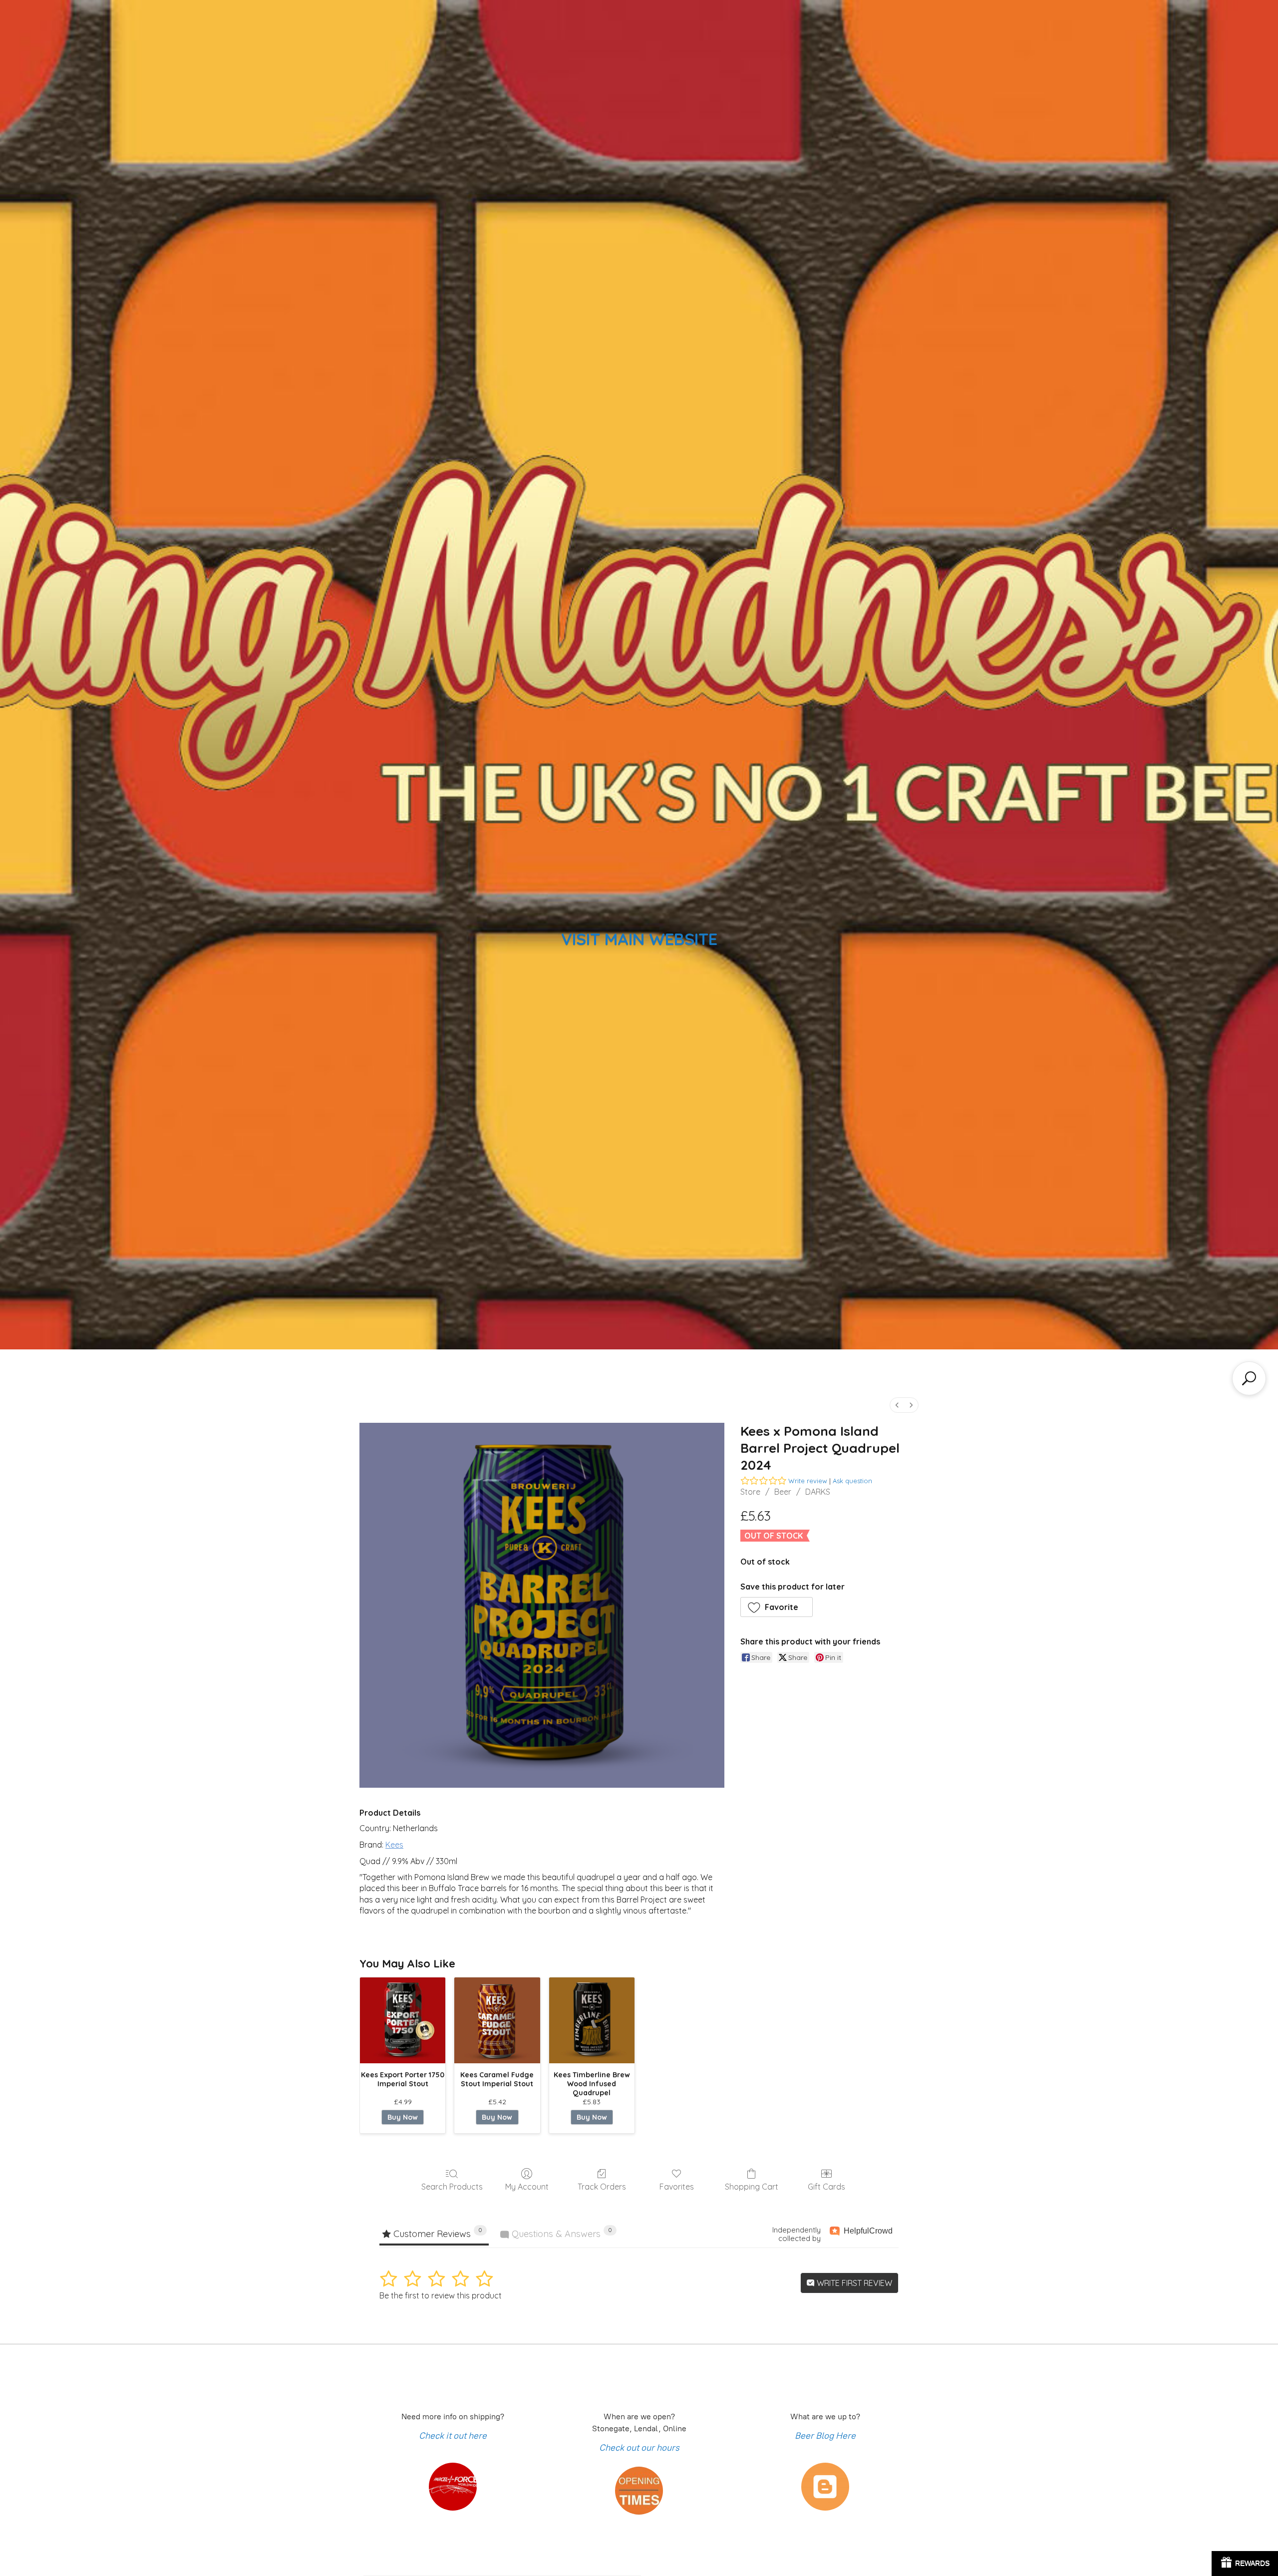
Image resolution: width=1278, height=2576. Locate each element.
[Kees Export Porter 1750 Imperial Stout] (403, 2020)
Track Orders (602, 2187)
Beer (783, 1492)
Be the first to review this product (441, 2295)
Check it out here (453, 2436)
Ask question (852, 1481)
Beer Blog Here (825, 2436)
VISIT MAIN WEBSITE (639, 939)
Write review (808, 1481)
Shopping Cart (752, 2187)
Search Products (452, 2187)
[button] (777, 1607)
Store (750, 1492)
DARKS (818, 1492)
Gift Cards (826, 2187)
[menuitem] (897, 1405)
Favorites (677, 2187)
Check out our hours (639, 2448)
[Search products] (1249, 1378)
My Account (527, 2187)
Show (1245, 2564)
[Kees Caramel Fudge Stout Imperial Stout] (497, 2020)
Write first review (853, 2283)
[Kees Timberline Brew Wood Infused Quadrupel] (592, 2020)
